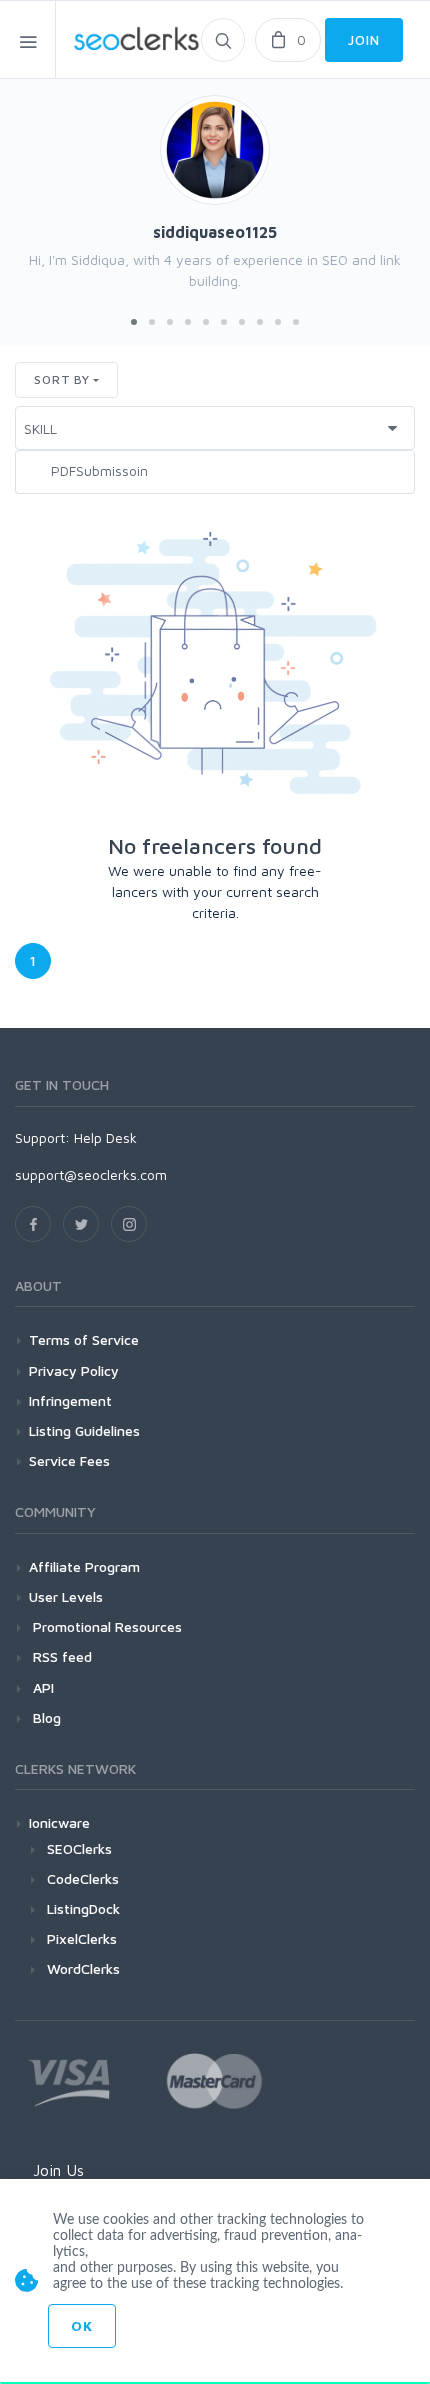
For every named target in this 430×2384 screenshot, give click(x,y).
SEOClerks (79, 1848)
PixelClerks (82, 1938)
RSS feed (60, 1656)
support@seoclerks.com (91, 1174)
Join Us (58, 2170)
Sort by (62, 379)
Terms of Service (84, 1339)
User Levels (66, 1596)
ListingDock (83, 1908)
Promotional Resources (105, 1626)
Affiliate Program (84, 1566)
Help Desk (105, 1137)
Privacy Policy (74, 1370)
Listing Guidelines (84, 1430)
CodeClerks (83, 1878)
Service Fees (69, 1460)
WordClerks (83, 1968)
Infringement (70, 1400)
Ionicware (59, 1822)
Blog (45, 1717)
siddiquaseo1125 (215, 232)
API (41, 1687)
